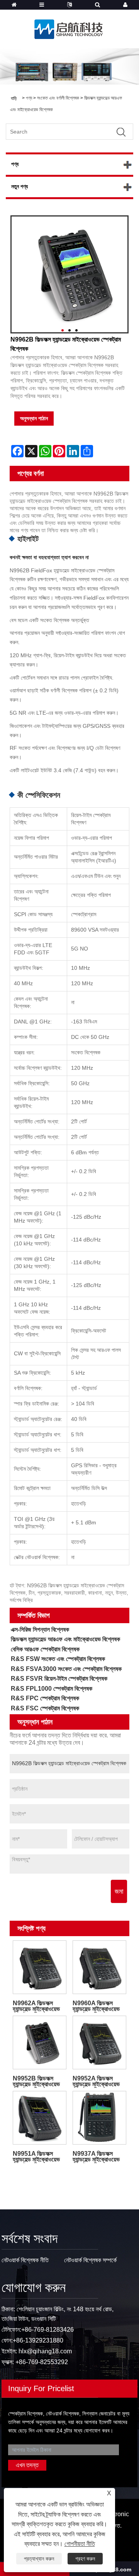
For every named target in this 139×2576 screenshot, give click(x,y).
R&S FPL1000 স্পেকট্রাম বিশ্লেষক (52, 1689)
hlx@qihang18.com (45, 2351)
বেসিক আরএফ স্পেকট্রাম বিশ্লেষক (45, 1649)
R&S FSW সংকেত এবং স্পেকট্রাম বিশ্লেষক (58, 1659)
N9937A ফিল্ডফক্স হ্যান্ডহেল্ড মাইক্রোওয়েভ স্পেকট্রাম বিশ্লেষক (96, 2157)
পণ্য (29, 98)
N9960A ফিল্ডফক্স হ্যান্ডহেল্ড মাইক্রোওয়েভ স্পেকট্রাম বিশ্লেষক (96, 2006)
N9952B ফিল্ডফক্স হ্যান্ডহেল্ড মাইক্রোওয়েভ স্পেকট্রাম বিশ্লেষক (36, 2081)
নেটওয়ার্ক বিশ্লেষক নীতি (25, 2260)
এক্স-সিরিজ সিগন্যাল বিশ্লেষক (40, 1630)
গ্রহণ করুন (85, 2559)
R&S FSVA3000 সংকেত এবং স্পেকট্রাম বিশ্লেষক (66, 1669)
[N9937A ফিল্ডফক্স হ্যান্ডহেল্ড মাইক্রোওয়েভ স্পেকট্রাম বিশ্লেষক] (99, 2118)
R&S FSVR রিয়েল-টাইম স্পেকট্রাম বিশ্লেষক (59, 1679)
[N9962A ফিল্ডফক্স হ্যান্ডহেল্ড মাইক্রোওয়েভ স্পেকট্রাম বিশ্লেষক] (40, 1967)
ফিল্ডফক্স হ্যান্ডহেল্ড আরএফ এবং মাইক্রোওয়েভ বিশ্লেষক (65, 1639)
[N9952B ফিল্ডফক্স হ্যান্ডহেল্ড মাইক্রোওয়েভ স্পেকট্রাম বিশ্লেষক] (40, 2042)
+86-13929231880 (38, 2340)
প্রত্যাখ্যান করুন (39, 2559)
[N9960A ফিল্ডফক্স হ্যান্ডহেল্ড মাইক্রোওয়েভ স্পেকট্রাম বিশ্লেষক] (99, 1967)
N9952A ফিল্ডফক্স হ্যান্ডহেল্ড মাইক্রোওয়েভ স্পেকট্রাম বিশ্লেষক (96, 2081)
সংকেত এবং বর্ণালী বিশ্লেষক (58, 98)
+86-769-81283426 (47, 2330)
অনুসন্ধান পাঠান (34, 418)
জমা (119, 1891)
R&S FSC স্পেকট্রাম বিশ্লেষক (45, 1708)
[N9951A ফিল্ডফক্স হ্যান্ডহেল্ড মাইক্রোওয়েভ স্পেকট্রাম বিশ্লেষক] (40, 2118)
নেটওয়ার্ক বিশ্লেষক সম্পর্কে (90, 2260)
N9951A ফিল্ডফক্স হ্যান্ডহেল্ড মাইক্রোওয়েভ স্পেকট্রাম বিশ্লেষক (36, 2157)
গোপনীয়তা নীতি (80, 2544)
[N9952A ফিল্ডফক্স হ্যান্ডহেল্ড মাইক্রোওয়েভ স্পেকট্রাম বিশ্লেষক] (99, 2042)
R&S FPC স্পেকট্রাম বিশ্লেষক (45, 1698)
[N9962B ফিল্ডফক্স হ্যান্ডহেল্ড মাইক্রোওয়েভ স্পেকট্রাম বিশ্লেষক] (69, 274)
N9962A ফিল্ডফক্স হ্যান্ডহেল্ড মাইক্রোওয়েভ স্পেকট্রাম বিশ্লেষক (36, 2006)
